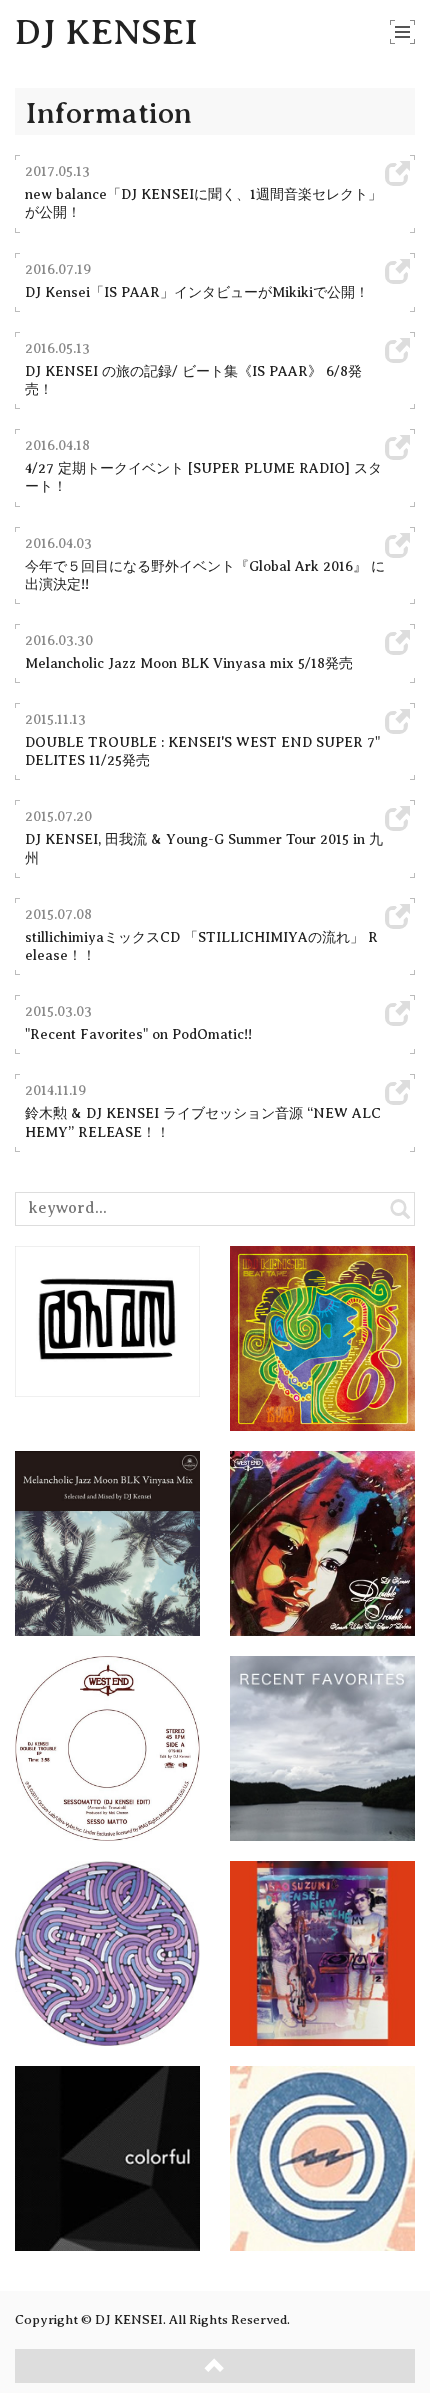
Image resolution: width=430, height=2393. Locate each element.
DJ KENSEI (106, 32)
